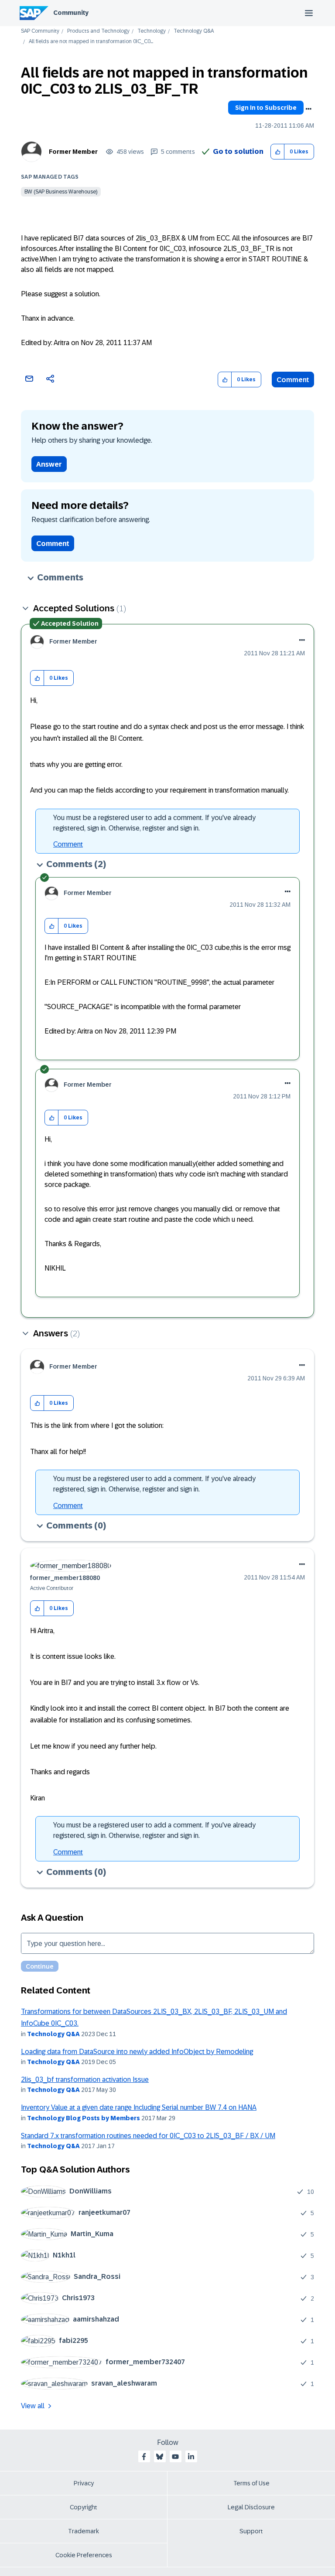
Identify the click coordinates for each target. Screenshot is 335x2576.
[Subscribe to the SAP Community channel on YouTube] (175, 2457)
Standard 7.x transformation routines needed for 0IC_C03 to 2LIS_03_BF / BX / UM (148, 2136)
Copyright (84, 2507)
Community (71, 13)
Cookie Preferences (84, 2555)
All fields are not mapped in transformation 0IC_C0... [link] (91, 42)
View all (33, 2406)
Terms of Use (251, 2483)
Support (251, 2531)
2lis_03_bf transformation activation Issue (85, 2079)
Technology (152, 31)
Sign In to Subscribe (266, 108)
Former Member (73, 152)
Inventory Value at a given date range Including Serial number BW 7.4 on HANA (139, 2107)
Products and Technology (98, 31)
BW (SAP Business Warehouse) (61, 192)
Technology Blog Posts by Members (84, 2118)
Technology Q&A (194, 31)
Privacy (84, 2483)
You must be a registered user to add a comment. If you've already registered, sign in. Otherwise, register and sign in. (154, 823)
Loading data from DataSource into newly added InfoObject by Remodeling (137, 2052)
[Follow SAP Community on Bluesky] (160, 2457)
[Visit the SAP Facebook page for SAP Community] (144, 2457)
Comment (293, 380)
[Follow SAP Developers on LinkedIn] (191, 2457)
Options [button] (308, 109)
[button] (278, 152)
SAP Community (40, 31)
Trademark (84, 2531)
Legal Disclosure (251, 2507)
